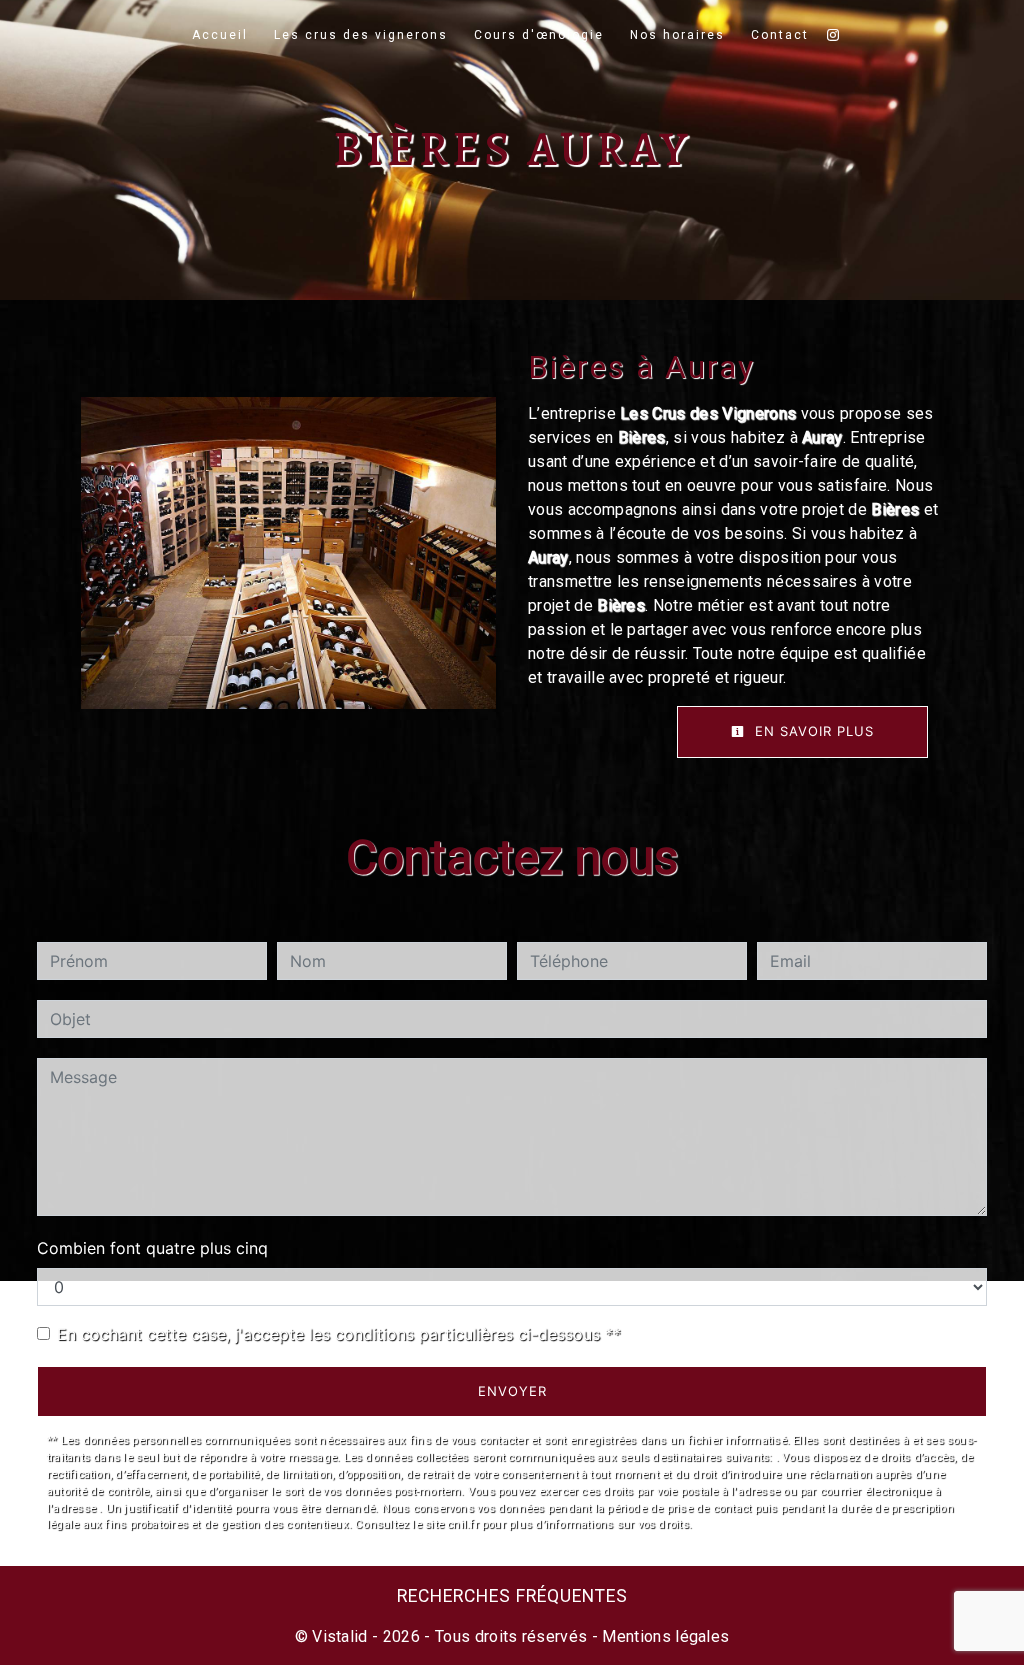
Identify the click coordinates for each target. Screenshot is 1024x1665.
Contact (780, 35)
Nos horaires (677, 35)
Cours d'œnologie (539, 35)
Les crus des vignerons (361, 35)
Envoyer (512, 1391)
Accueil (220, 35)
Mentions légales (663, 1636)
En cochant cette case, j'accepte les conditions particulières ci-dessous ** (339, 1334)
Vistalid (340, 1636)
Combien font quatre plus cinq (152, 1248)
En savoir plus (812, 731)
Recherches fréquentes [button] (512, 1596)
